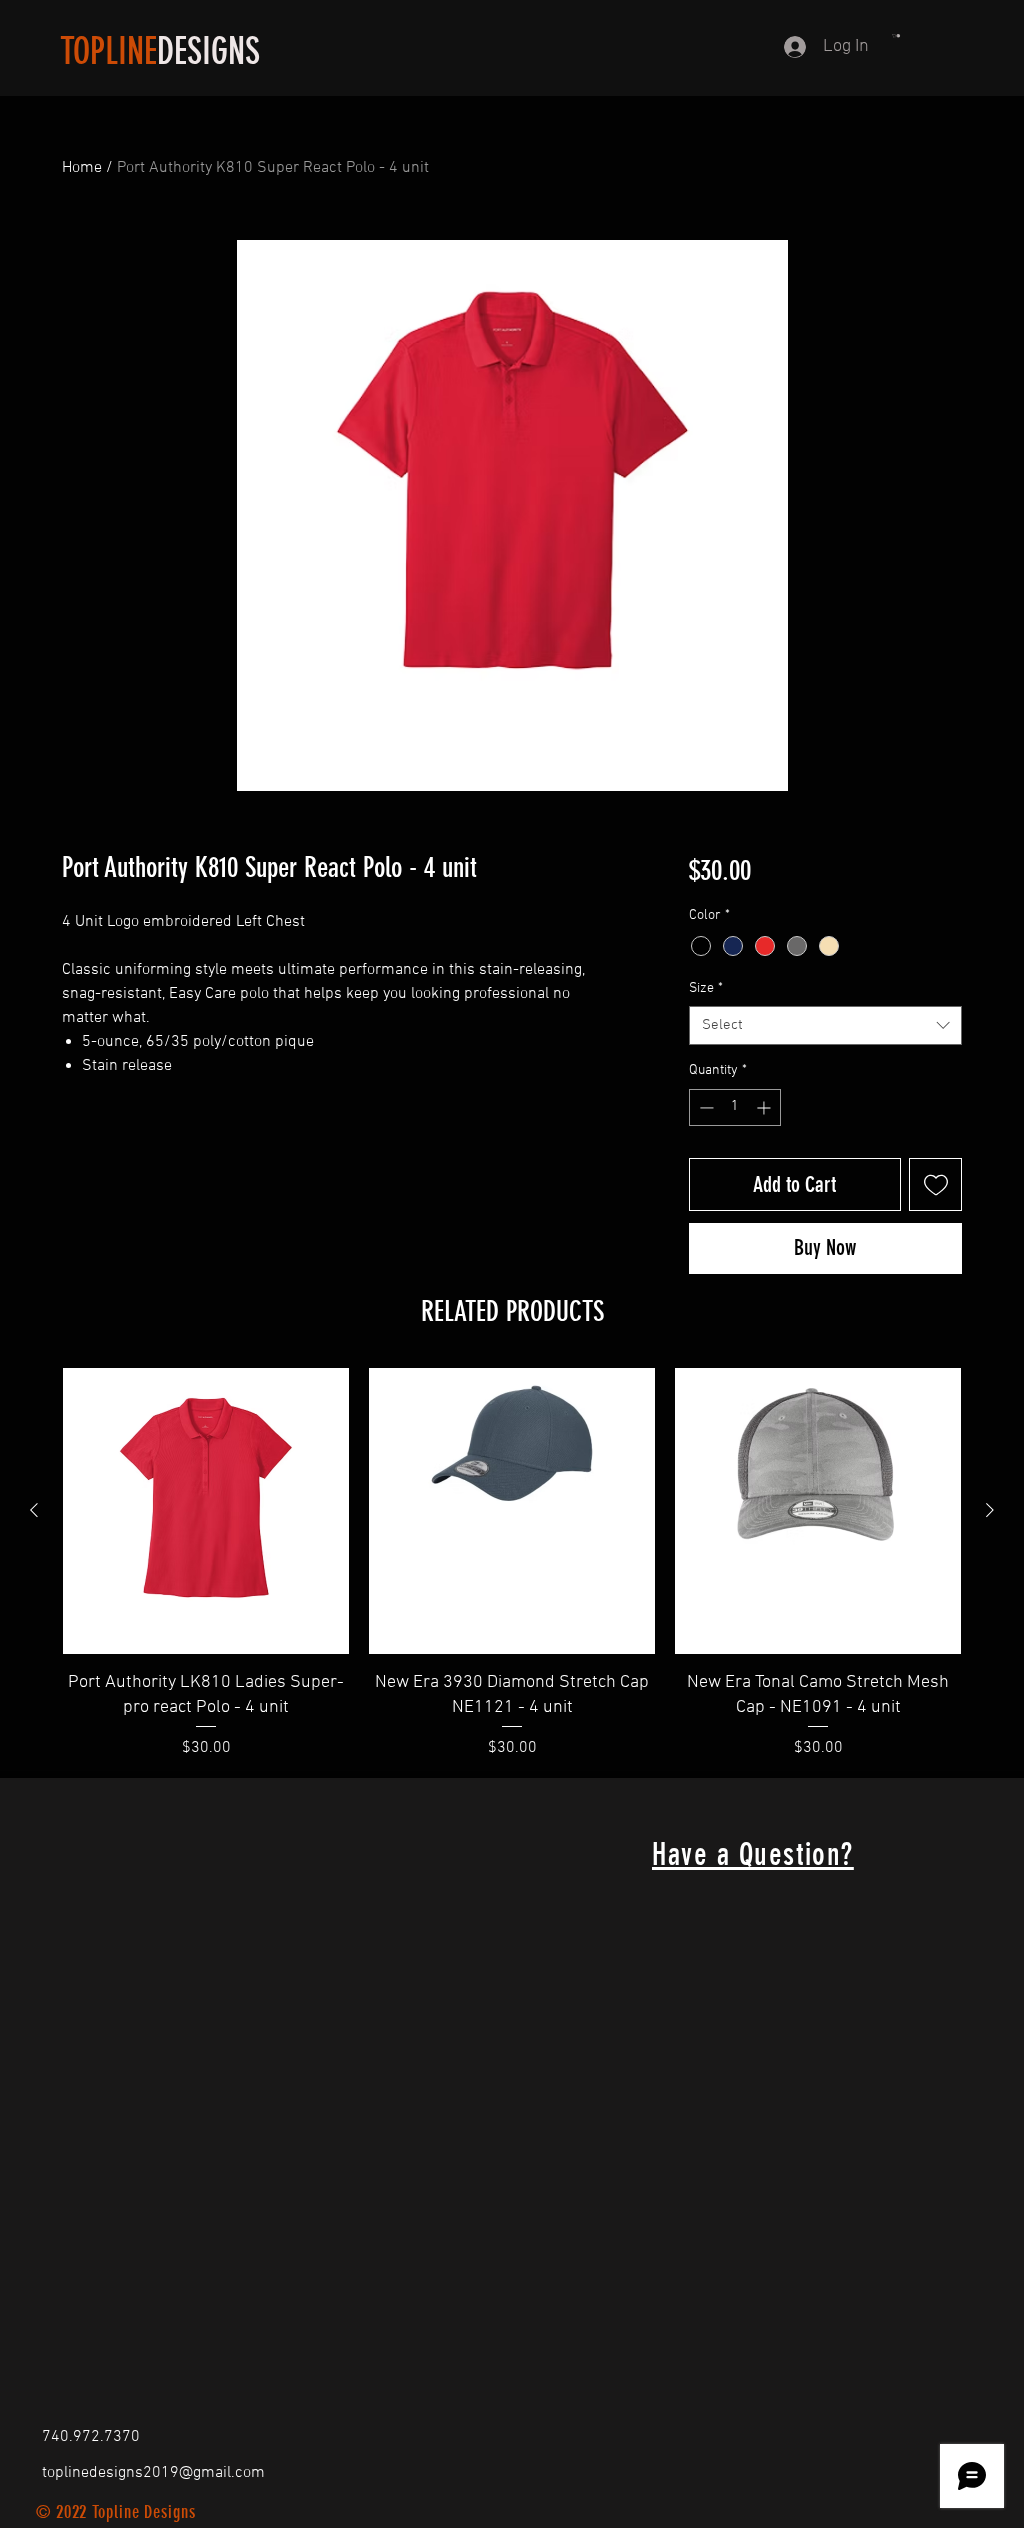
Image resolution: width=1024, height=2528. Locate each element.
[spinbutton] (735, 1107)
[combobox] (825, 1025)
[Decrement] (704, 1107)
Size (706, 988)
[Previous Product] (34, 1510)
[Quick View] (206, 1511)
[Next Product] (990, 1510)
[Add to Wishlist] (935, 1184)
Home (82, 168)
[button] (896, 36)
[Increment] (765, 1107)
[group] (512, 1564)
